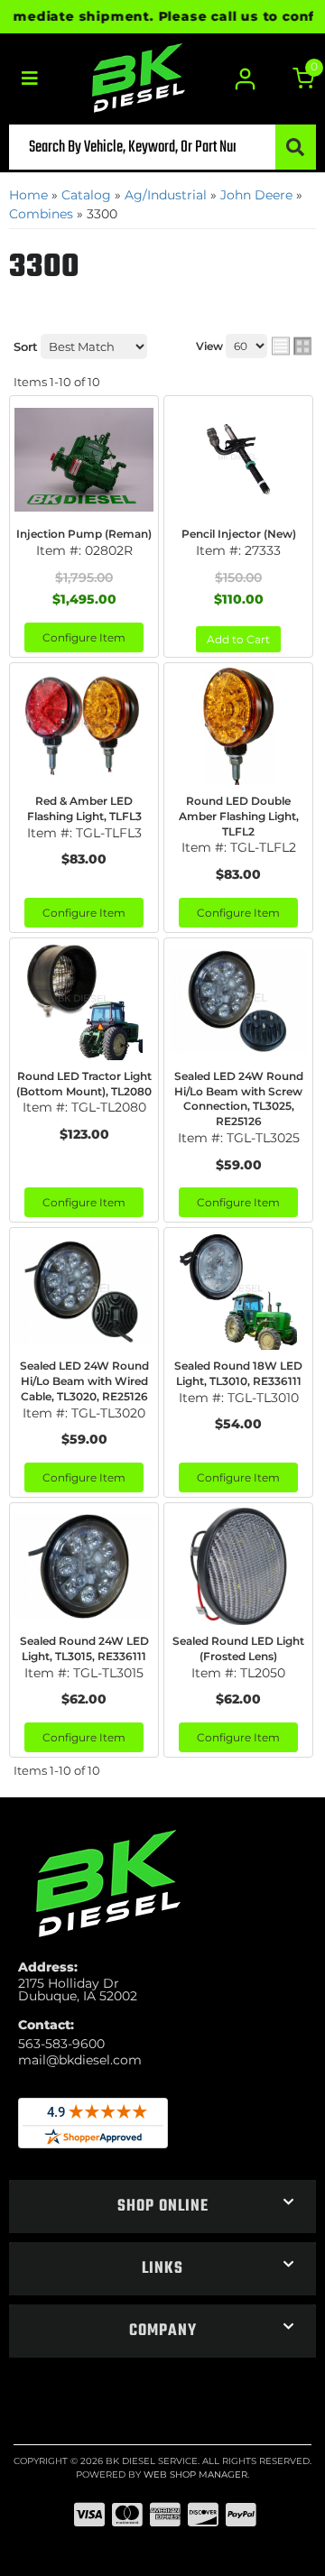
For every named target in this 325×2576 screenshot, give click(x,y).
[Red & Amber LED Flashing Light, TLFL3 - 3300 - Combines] (84, 726)
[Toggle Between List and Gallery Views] (292, 346)
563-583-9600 (61, 2044)
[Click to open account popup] (246, 79)
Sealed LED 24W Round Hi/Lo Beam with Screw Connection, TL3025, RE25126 (239, 1099)
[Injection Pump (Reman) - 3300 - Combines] (84, 459)
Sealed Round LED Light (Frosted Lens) (238, 1648)
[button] (162, 147)
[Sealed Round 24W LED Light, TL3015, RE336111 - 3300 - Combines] (84, 1566)
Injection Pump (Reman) (84, 534)
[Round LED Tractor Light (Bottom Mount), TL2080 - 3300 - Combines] (84, 1002)
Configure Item (84, 637)
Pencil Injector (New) (239, 534)
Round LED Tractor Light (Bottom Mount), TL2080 (84, 1084)
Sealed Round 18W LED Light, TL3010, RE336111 (238, 1373)
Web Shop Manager (195, 2474)
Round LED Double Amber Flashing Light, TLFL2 (239, 816)
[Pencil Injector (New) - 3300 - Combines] (238, 459)
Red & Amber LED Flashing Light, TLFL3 (84, 808)
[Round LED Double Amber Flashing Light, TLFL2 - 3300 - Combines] (238, 726)
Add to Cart (238, 639)
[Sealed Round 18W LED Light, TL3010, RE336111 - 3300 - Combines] (238, 1291)
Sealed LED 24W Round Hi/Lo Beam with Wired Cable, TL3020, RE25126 (84, 1381)
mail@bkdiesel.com (80, 2060)
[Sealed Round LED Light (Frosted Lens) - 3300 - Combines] (238, 1566)
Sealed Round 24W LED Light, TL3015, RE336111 (84, 1648)
